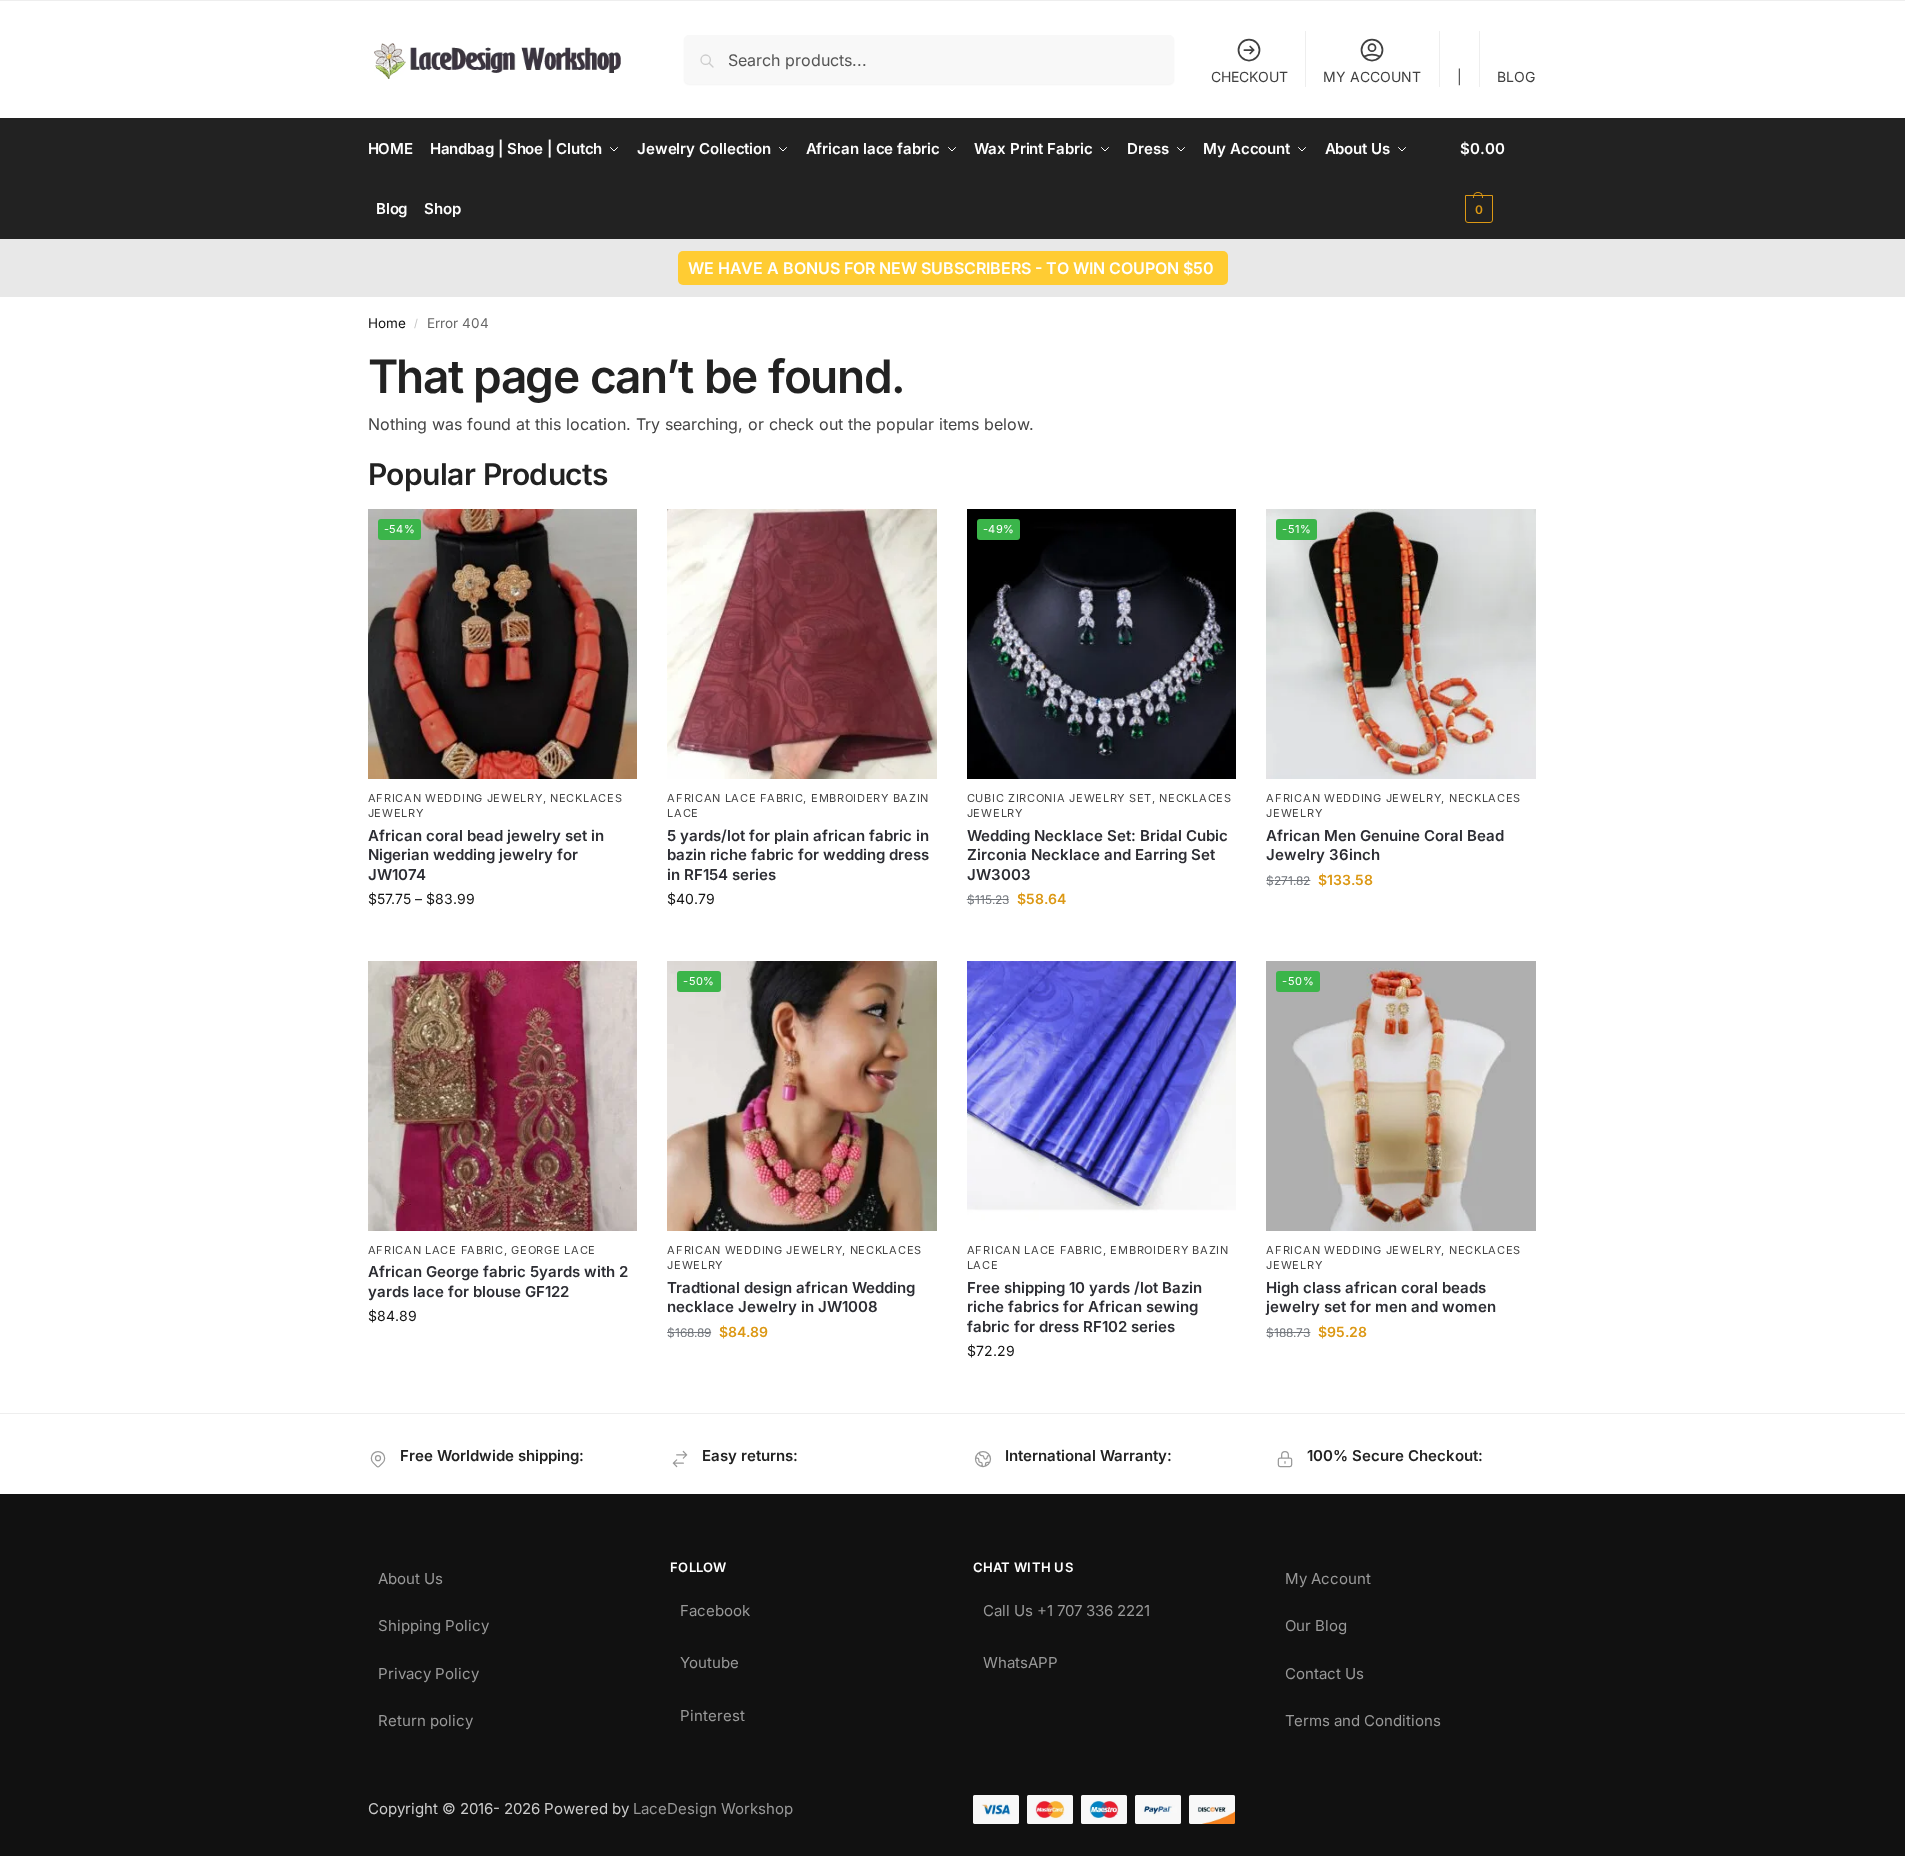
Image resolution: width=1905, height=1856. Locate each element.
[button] (1498, 179)
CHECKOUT (1249, 76)
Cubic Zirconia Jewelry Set (1059, 798)
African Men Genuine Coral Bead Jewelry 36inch (1385, 845)
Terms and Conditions (1363, 1715)
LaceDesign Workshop (713, 1808)
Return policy (425, 1715)
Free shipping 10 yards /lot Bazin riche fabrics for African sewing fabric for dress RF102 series (1084, 1307)
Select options (502, 940)
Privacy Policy (428, 1668)
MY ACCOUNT (1372, 76)
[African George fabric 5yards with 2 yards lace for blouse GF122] (503, 1096)
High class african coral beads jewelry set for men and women (1381, 1297)
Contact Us (1324, 1668)
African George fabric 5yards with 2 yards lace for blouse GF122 (498, 1281)
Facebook (715, 1605)
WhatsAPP (1020, 1657)
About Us (410, 1573)
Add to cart (1401, 921)
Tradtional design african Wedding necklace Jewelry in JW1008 (791, 1297)
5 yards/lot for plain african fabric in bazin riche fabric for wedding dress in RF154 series (798, 855)
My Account (1328, 1573)
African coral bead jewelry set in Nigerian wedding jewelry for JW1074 (486, 855)
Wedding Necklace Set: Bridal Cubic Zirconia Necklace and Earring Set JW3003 (1097, 855)
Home (387, 323)
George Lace (553, 1250)
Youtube (709, 1657)
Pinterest (712, 1710)
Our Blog (1316, 1620)
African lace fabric (735, 798)
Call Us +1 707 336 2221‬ (1066, 1605)
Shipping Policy (433, 1620)
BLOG (1516, 76)
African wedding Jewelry (455, 798)
